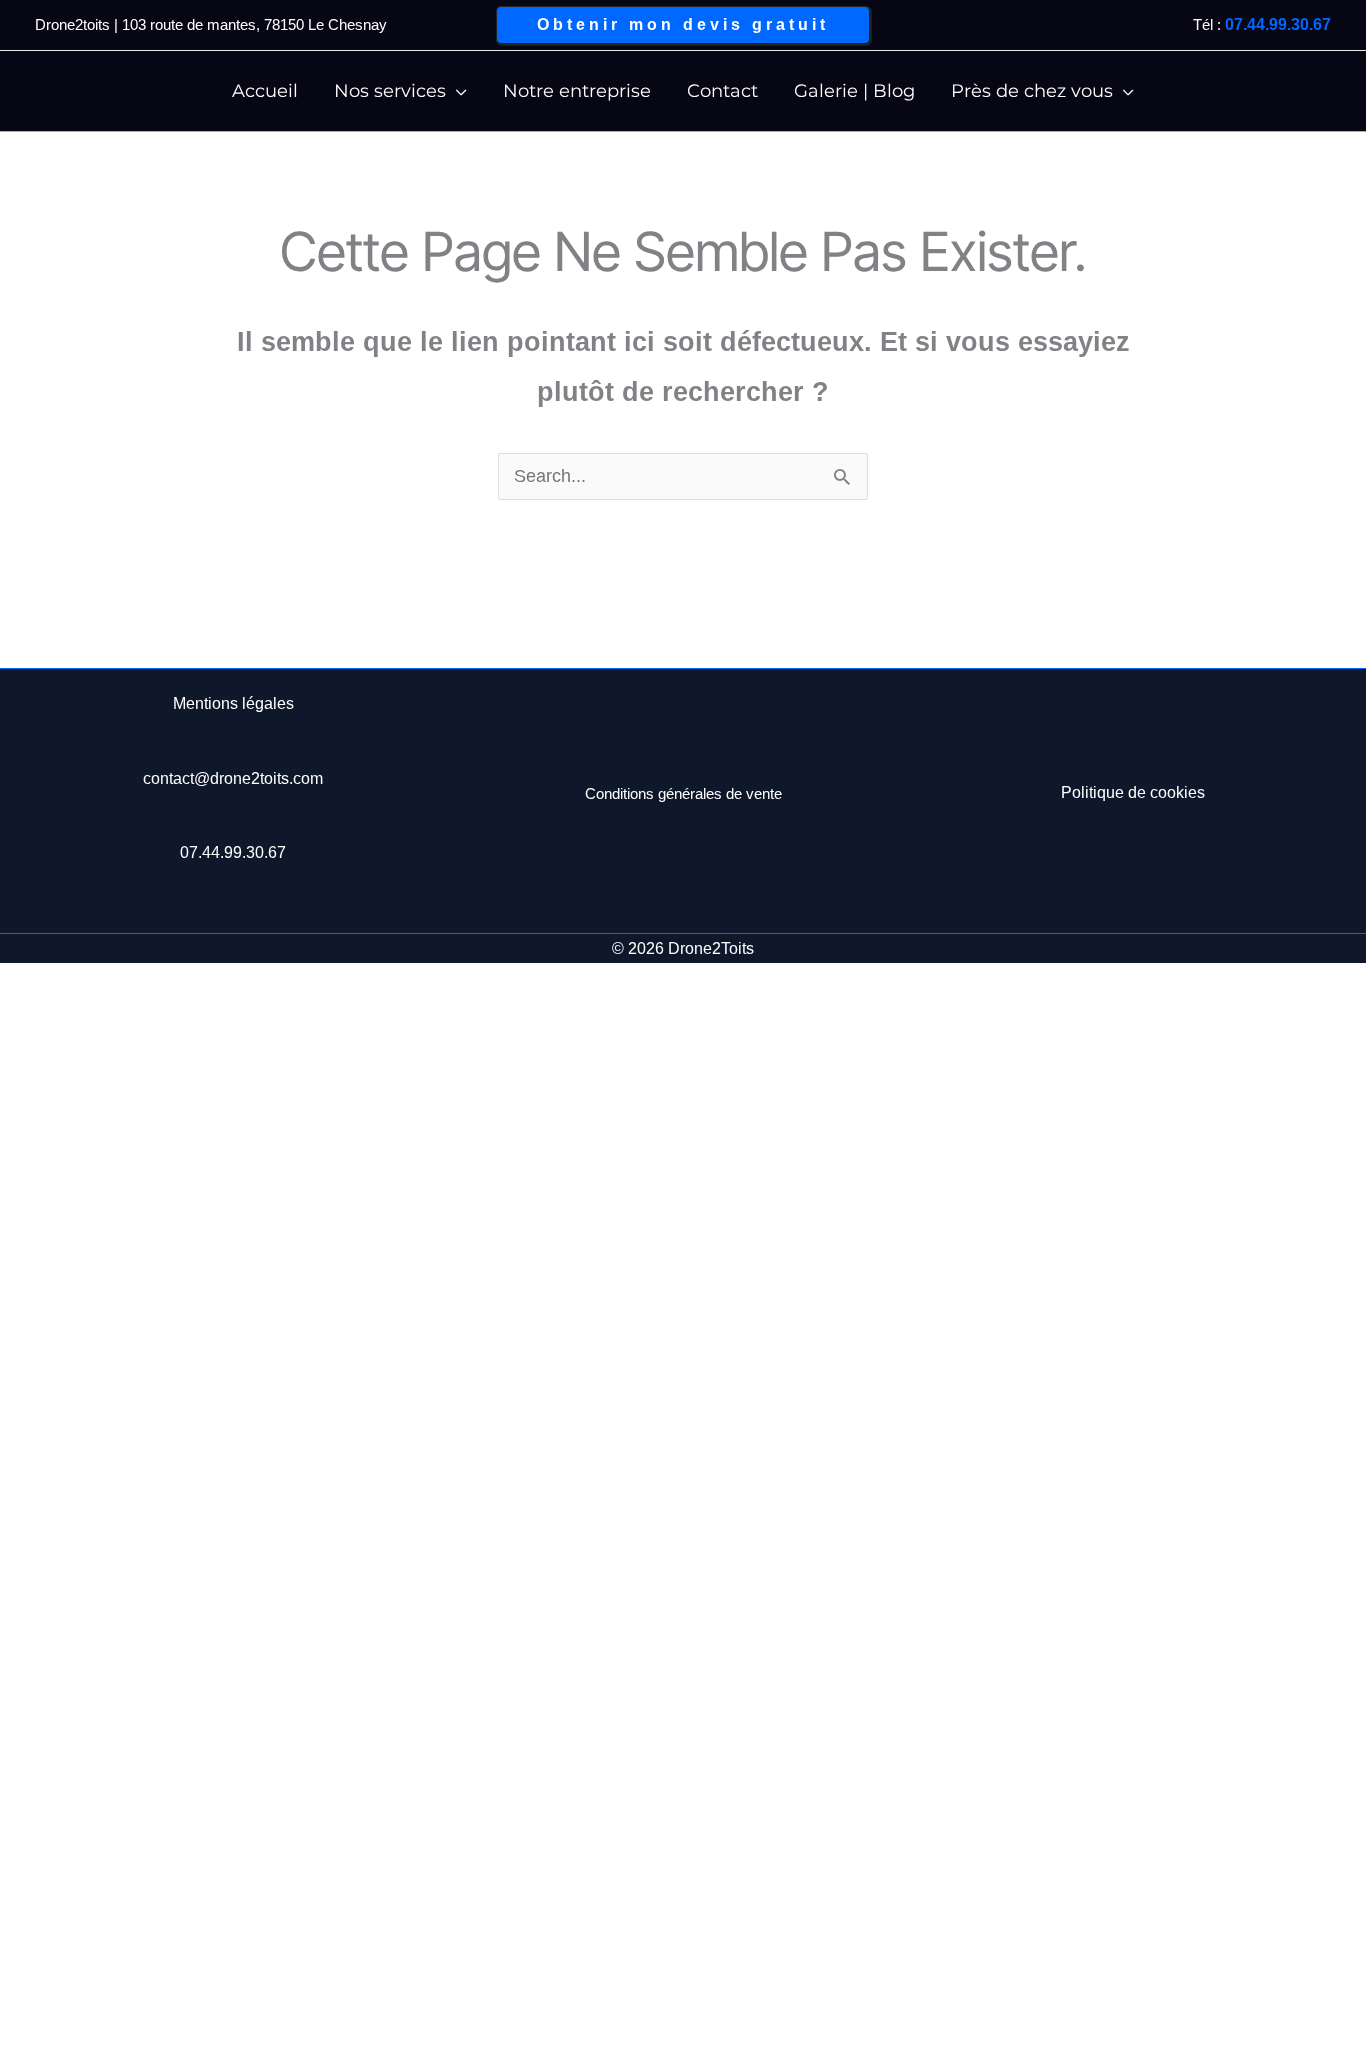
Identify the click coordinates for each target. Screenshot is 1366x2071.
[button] (683, 25)
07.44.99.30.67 (1278, 24)
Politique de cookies (1133, 792)
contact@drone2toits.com (233, 778)
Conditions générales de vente (683, 793)
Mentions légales (233, 703)
